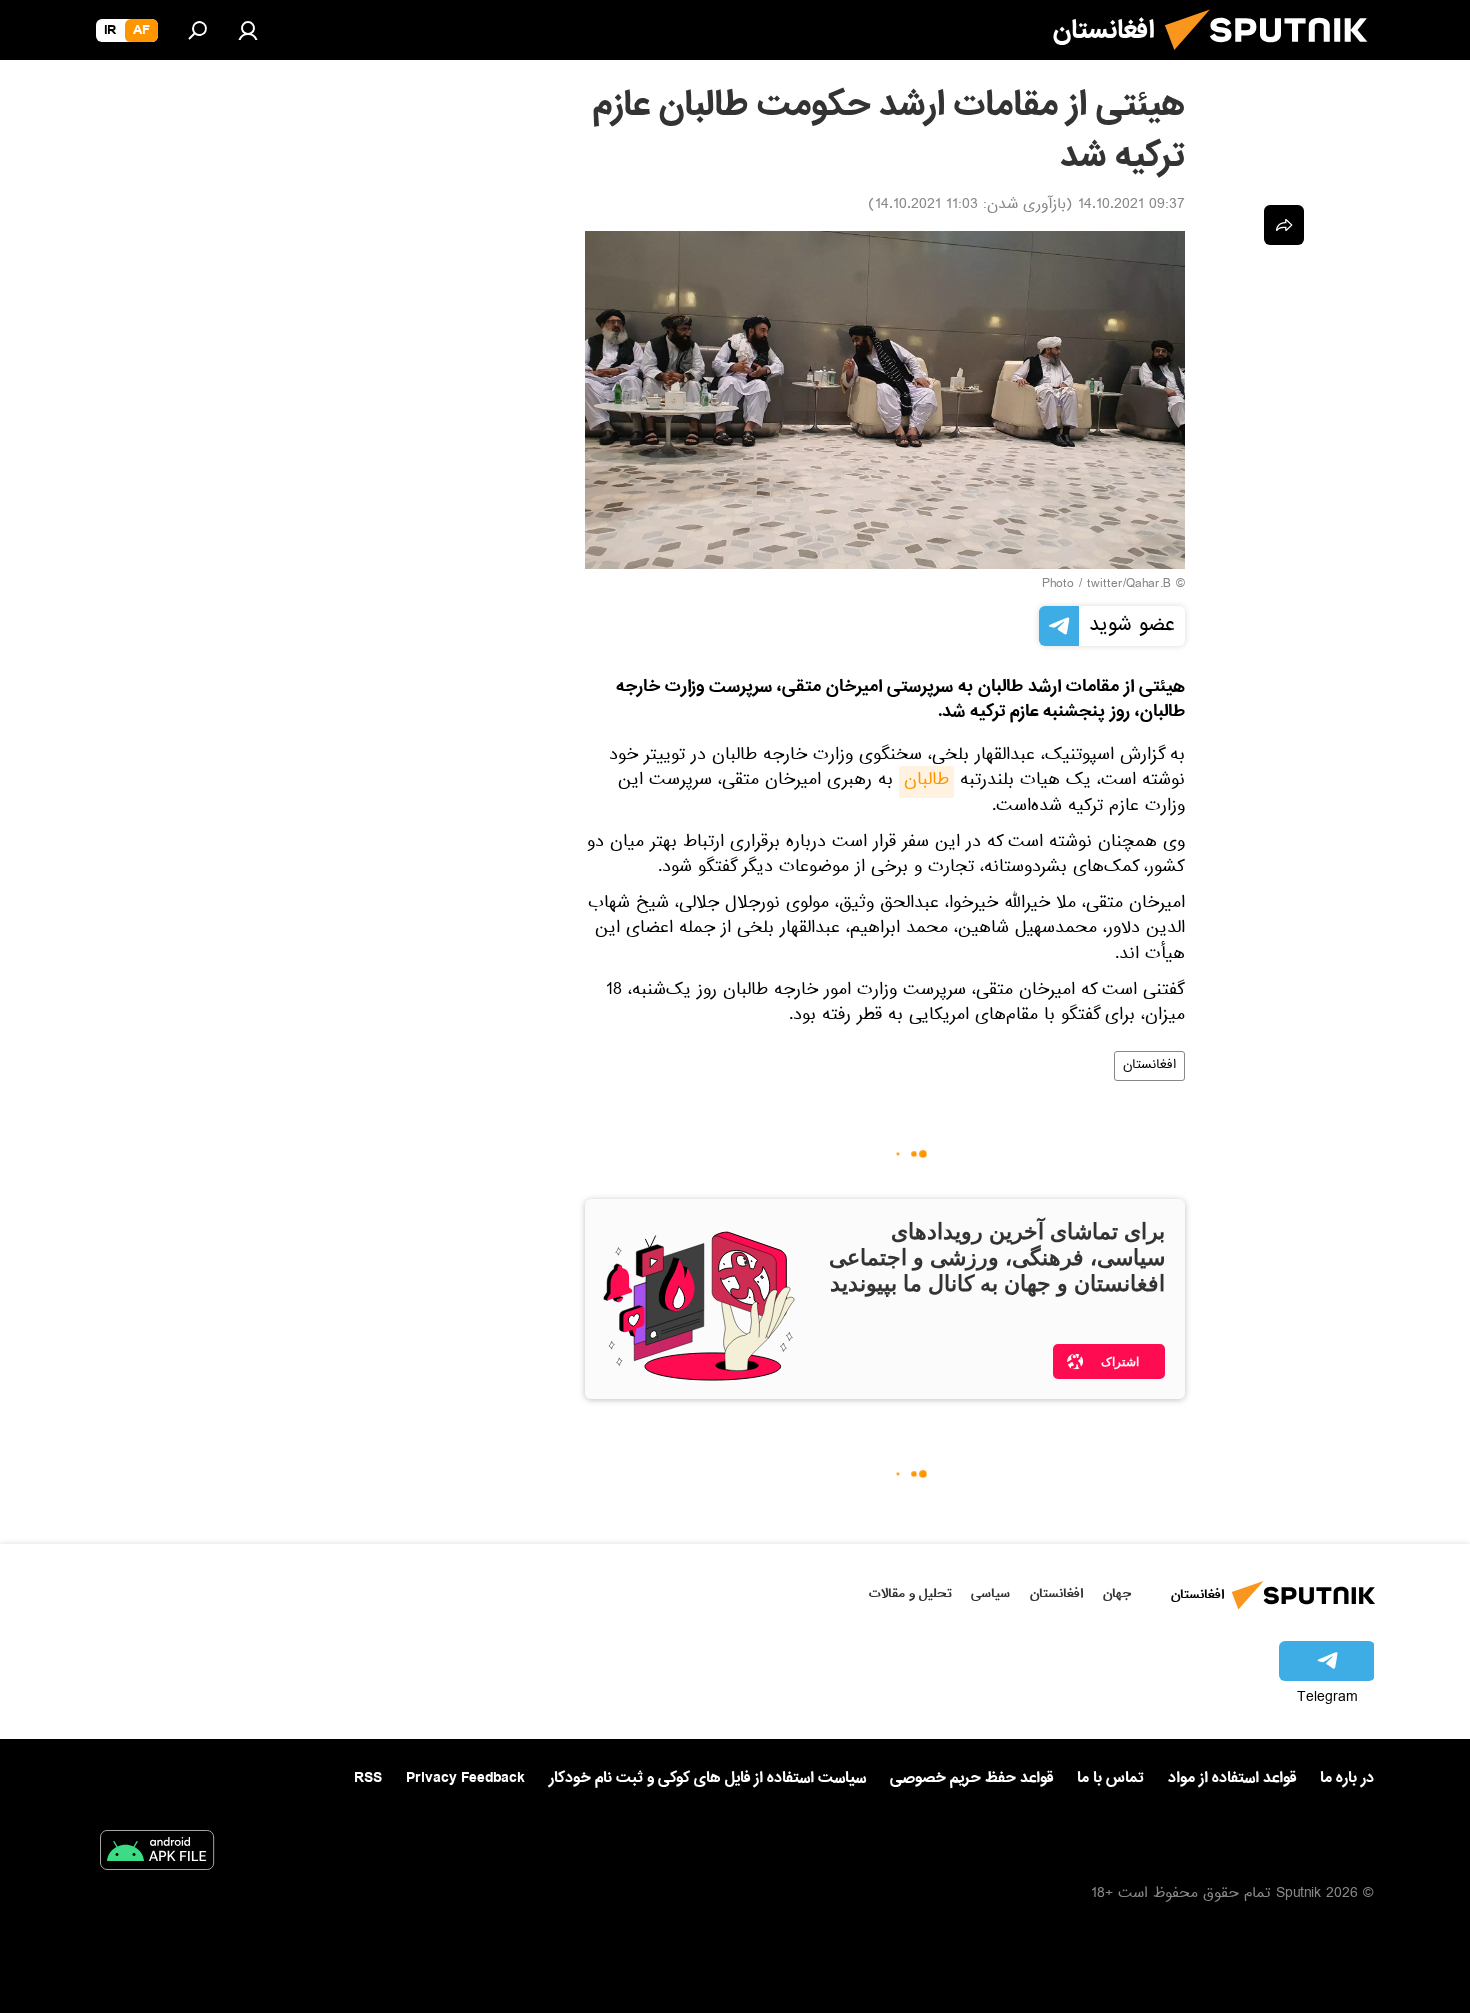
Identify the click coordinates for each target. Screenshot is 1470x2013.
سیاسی (990, 1593)
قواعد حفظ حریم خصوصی (971, 1778)
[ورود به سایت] (248, 30)
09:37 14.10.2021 (1131, 206)
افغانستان (1149, 1066)
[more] (1284, 225)
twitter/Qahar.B (1129, 585)
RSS (368, 1778)
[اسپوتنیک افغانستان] (1274, 58)
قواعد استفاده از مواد (1232, 1778)
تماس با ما (1110, 1778)
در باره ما (1347, 1778)
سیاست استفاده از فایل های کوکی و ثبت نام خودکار (707, 1778)
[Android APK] (157, 1854)
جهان (1117, 1593)
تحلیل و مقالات (910, 1593)
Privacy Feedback (465, 1778)
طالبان (926, 782)
